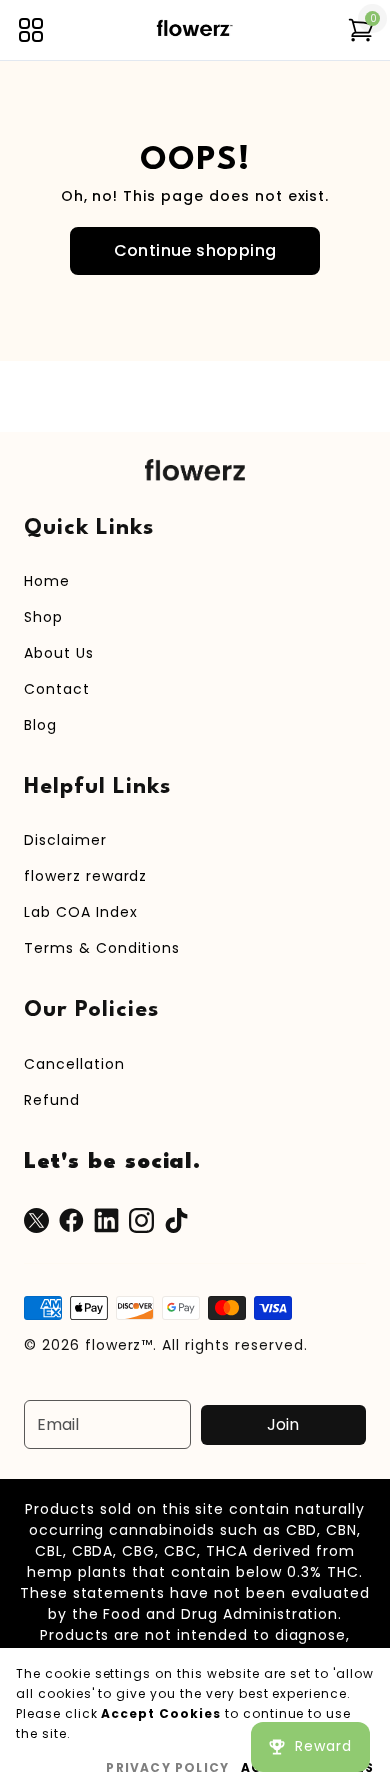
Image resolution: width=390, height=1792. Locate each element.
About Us (59, 653)
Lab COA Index (80, 912)
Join (283, 1424)
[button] (31, 30)
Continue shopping (195, 250)
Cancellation (74, 1064)
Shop (43, 617)
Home (47, 581)
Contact (57, 689)
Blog (40, 725)
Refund (52, 1100)
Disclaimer (65, 840)
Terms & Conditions (102, 948)
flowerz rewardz (85, 876)
